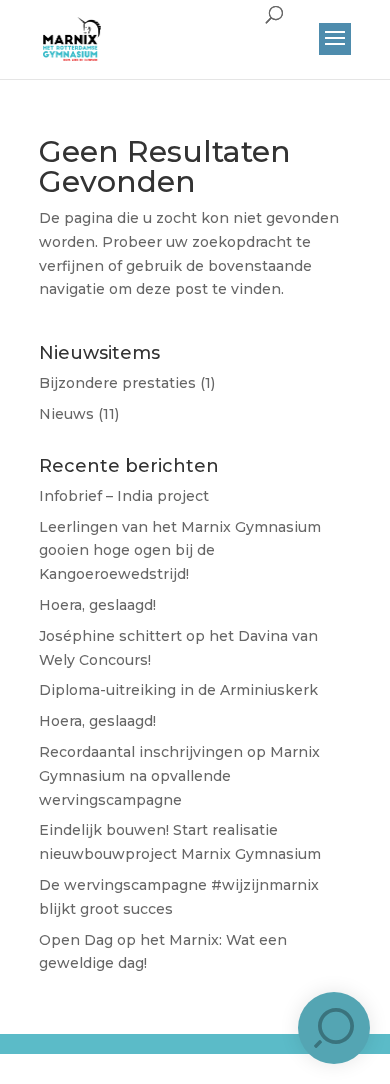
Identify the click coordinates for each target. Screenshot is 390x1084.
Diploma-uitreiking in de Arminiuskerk (178, 690)
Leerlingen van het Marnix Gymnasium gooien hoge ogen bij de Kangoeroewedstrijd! (180, 551)
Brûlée (232, 1060)
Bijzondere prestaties (117, 383)
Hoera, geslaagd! (97, 605)
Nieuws (66, 414)
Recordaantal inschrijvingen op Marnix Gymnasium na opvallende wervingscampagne (179, 776)
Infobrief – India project (124, 496)
